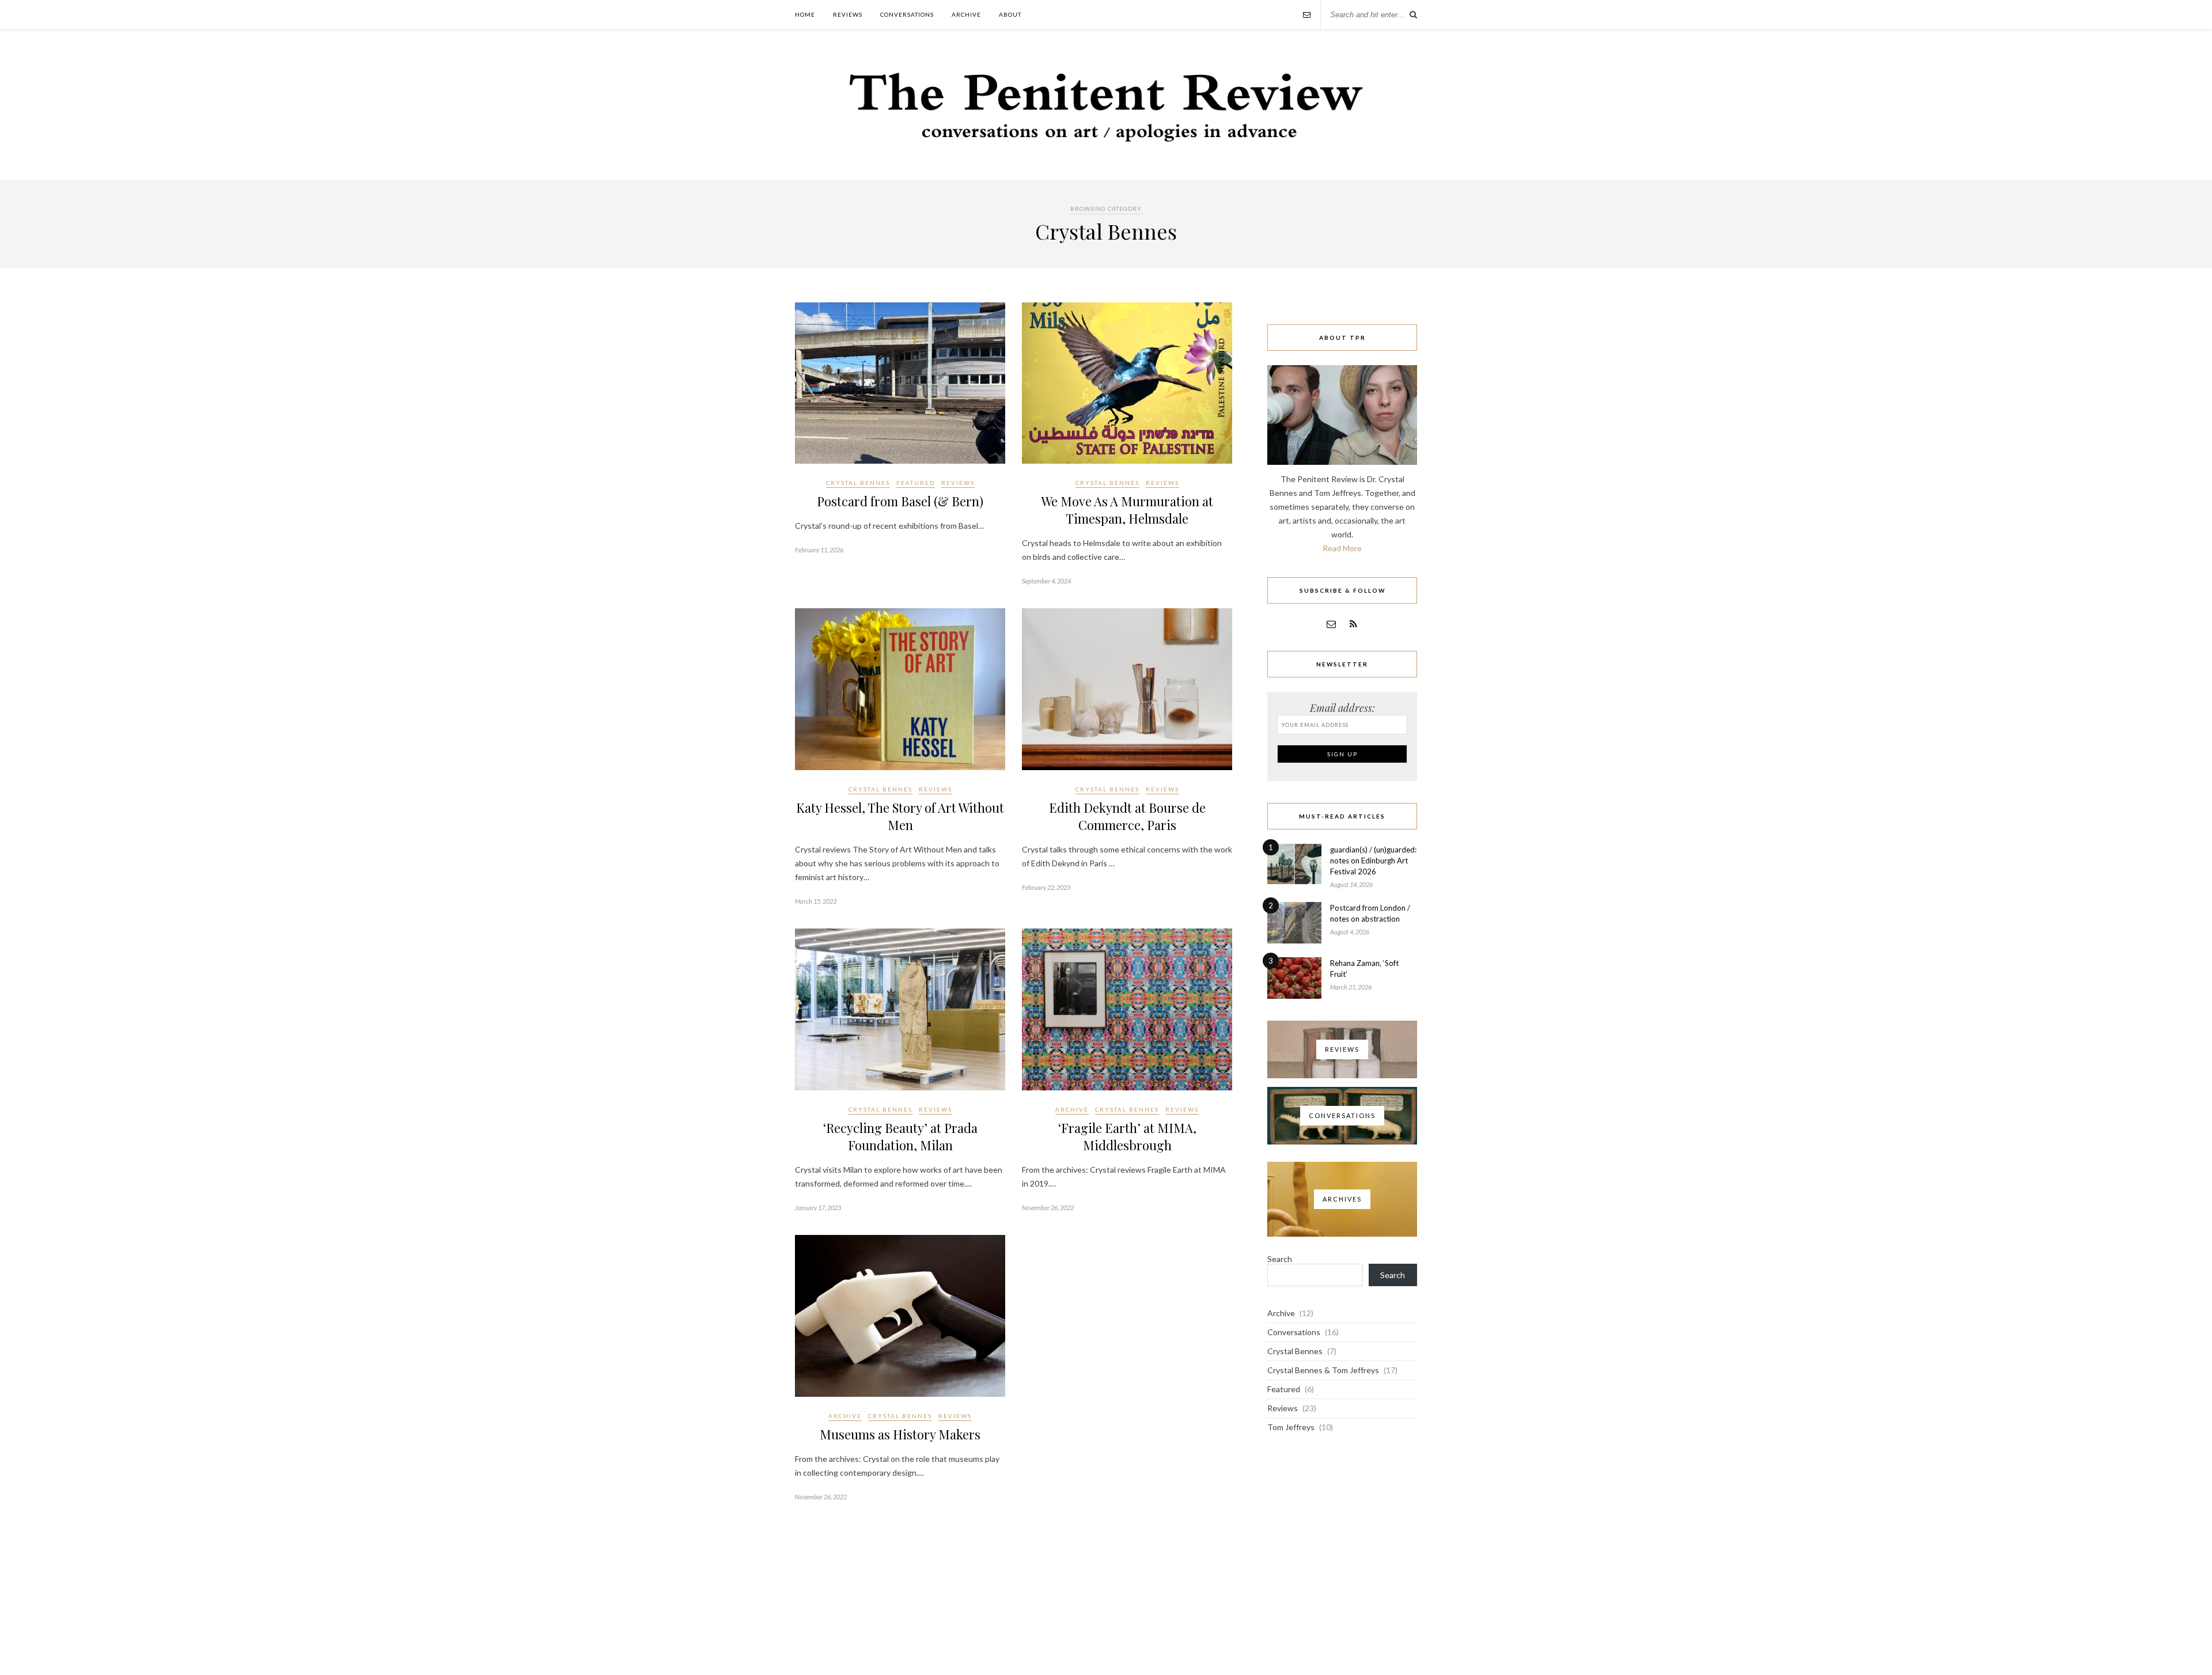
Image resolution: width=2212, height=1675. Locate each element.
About (1010, 14)
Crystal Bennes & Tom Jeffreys (1323, 1370)
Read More (1342, 548)
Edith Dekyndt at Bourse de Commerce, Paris (1127, 816)
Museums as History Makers (900, 1434)
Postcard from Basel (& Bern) (900, 501)
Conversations (907, 14)
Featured (916, 483)
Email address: (1342, 708)
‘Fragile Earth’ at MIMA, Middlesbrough (1127, 1136)
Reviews (848, 14)
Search (1280, 1259)
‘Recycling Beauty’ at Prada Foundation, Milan (900, 1136)
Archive (966, 14)
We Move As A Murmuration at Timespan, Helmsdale (1127, 510)
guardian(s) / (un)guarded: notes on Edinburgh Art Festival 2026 (1373, 861)
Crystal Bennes (858, 483)
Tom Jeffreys (1291, 1427)
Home (805, 14)
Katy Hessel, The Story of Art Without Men (900, 816)
